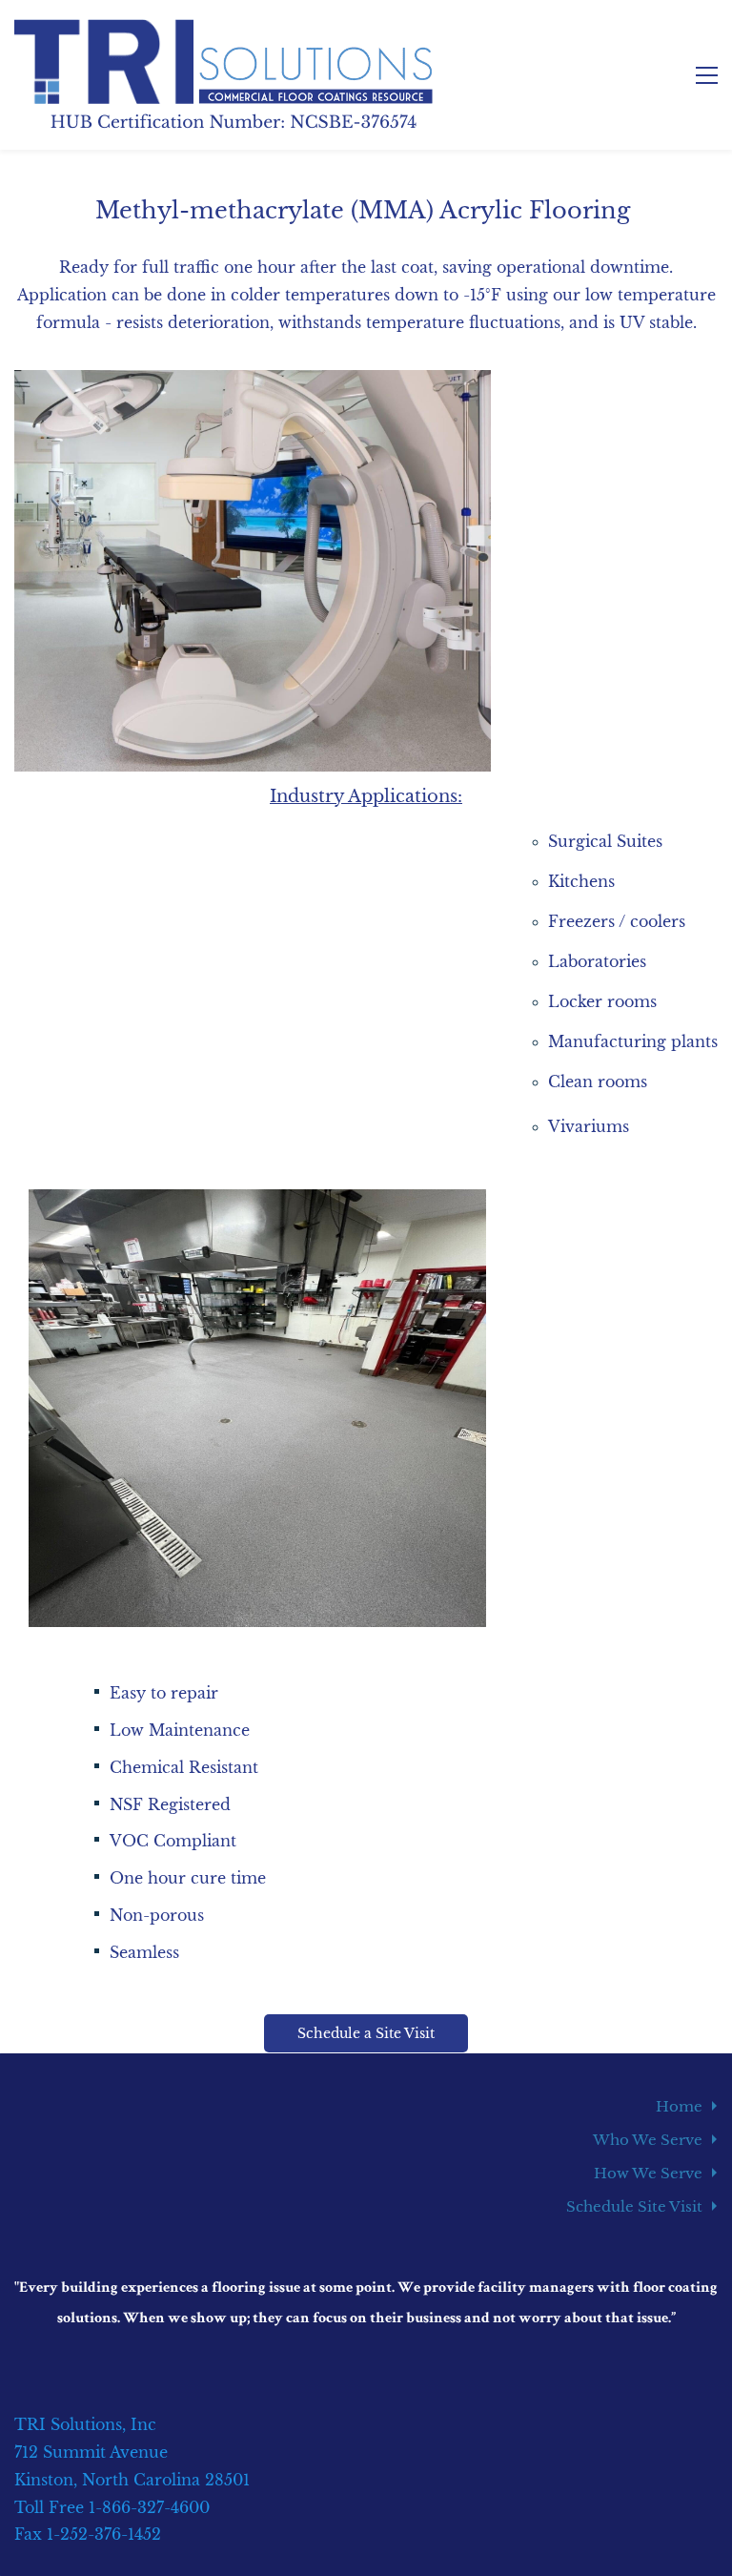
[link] (253, 383)
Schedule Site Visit (634, 2206)
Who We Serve (648, 2140)
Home (679, 2106)
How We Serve (648, 2173)
